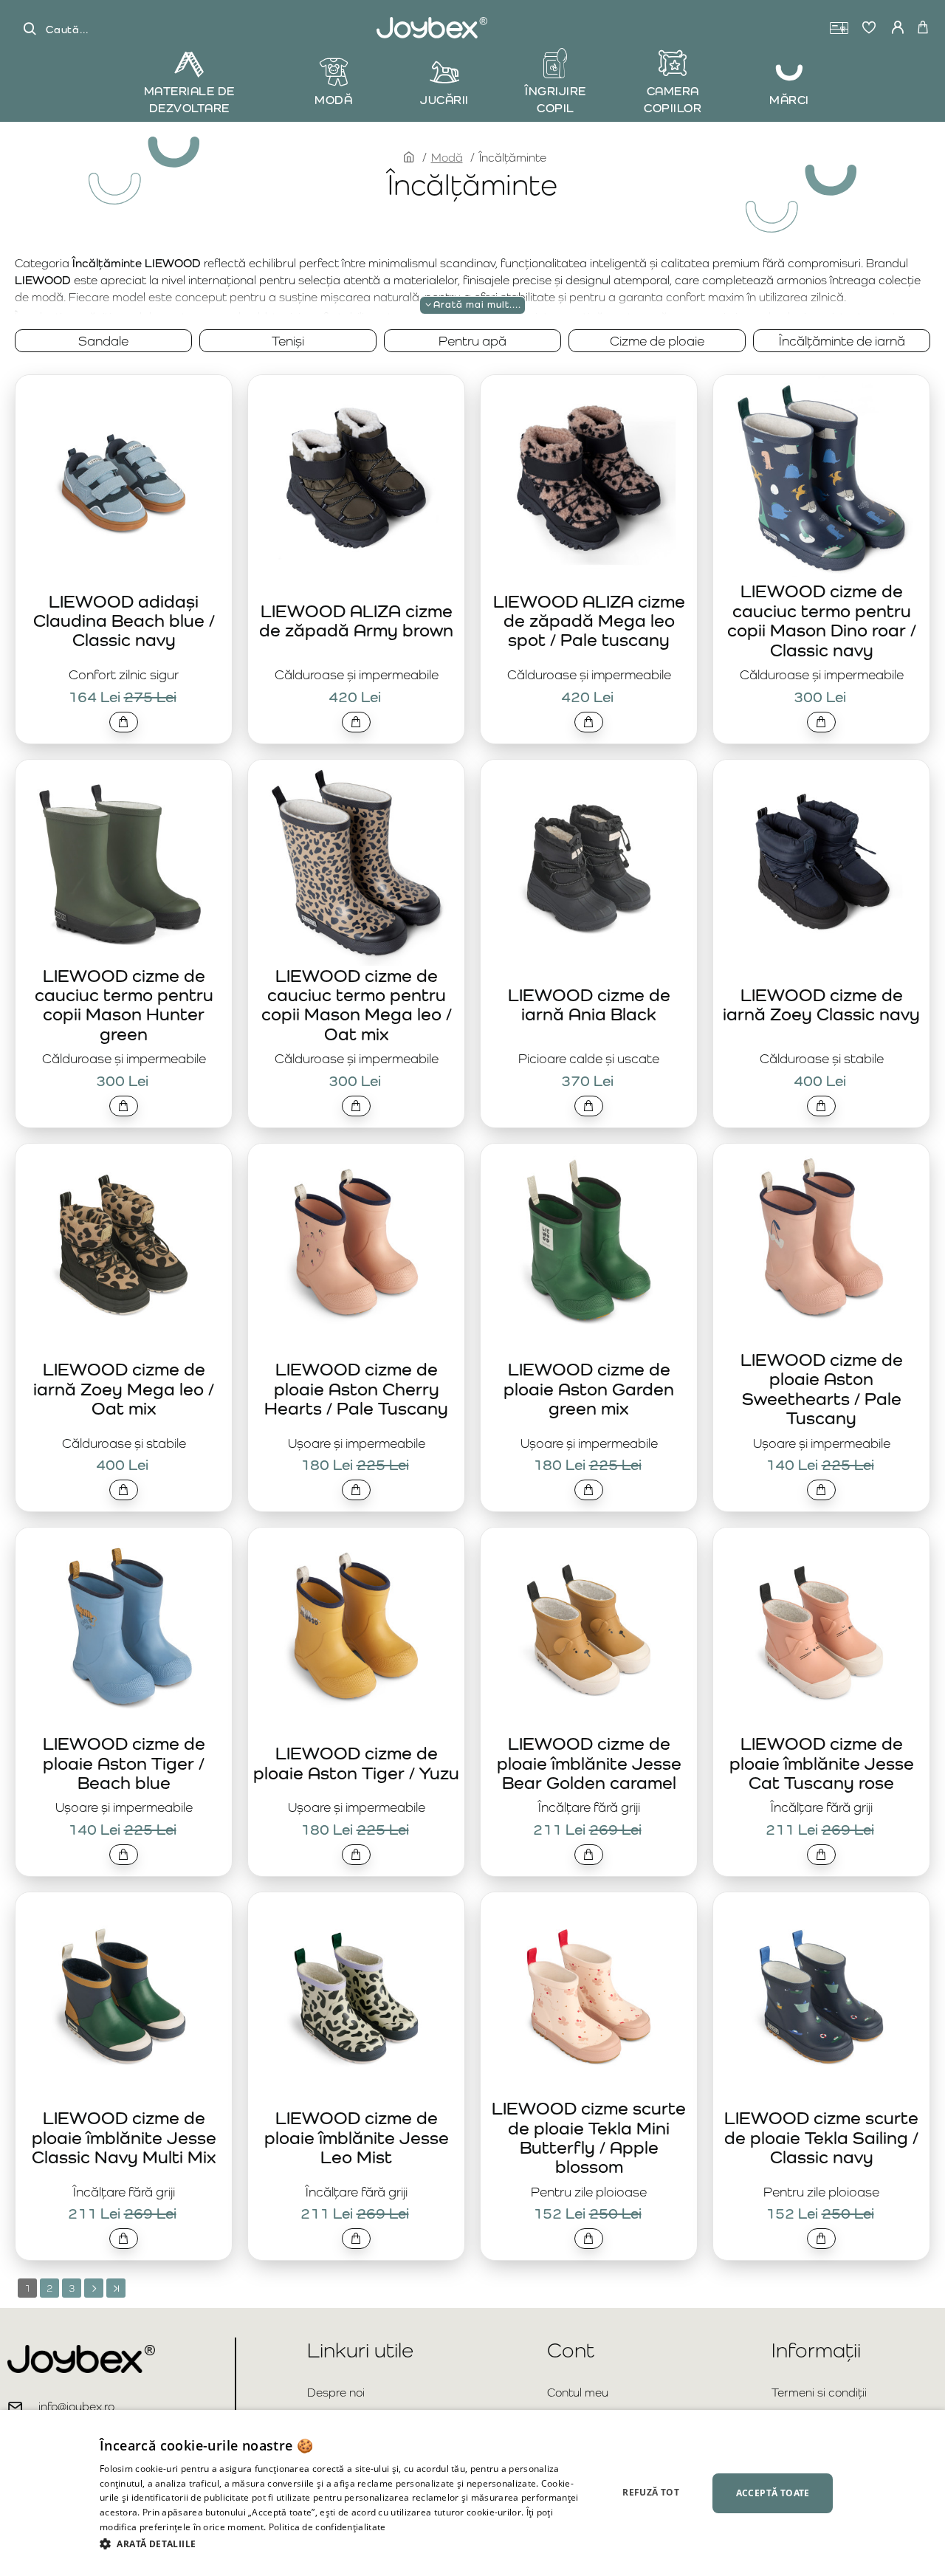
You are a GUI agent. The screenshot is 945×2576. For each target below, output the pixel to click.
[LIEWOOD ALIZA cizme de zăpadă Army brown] (356, 478)
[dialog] (472, 2493)
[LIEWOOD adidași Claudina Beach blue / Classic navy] (124, 478)
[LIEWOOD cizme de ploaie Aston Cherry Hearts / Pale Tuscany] (356, 1247)
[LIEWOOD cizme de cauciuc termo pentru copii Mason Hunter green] (124, 863)
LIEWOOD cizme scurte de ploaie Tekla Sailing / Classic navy (821, 2137)
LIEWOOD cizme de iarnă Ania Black (589, 1004)
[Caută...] (30, 29)
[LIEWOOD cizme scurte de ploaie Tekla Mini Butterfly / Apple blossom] (589, 1995)
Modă (447, 158)
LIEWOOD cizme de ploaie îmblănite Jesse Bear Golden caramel (589, 1763)
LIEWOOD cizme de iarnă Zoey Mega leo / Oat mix (124, 1389)
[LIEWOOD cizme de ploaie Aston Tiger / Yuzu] (356, 1631)
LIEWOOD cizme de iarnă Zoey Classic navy (821, 1004)
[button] (124, 722)
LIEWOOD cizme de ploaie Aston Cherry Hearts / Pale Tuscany (356, 1389)
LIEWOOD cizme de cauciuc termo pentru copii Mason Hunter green (124, 1005)
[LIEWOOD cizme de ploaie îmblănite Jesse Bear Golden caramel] (589, 1631)
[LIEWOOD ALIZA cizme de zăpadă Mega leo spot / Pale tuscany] (589, 478)
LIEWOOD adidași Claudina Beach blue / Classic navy (124, 621)
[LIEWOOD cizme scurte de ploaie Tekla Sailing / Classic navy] (821, 1995)
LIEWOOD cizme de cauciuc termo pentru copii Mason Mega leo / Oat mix (357, 1005)
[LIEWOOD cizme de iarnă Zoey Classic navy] (821, 863)
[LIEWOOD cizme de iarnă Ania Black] (589, 863)
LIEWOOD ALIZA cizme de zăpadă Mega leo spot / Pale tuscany (589, 621)
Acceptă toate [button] (773, 2493)
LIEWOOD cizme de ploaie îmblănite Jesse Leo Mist (357, 2137)
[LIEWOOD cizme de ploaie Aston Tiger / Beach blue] (124, 1631)
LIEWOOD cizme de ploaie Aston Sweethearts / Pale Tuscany (822, 1389)
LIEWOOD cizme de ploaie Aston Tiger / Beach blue (124, 1763)
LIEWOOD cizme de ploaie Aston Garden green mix (589, 1389)
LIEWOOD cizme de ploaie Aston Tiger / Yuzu (356, 1763)
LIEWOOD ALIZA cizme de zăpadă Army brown (356, 621)
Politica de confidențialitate (327, 2527)
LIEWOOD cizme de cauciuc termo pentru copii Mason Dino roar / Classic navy (822, 620)
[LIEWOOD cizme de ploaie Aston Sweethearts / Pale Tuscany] (821, 1247)
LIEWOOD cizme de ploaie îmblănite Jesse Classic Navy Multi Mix (124, 2137)
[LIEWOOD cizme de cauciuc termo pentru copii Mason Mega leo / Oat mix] (356, 863)
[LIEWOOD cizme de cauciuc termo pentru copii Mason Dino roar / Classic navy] (821, 478)
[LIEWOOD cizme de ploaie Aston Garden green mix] (589, 1247)
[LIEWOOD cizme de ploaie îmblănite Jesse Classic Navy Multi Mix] (124, 1995)
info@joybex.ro (76, 2407)
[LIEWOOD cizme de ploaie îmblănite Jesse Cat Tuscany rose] (821, 1631)
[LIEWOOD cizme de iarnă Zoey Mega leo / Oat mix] (124, 1247)
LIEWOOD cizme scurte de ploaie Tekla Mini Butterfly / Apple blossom (589, 2137)
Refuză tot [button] (651, 2492)
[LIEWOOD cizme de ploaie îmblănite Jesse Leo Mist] (356, 1995)
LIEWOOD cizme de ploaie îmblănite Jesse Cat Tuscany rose (822, 1763)
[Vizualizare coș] (923, 28)
